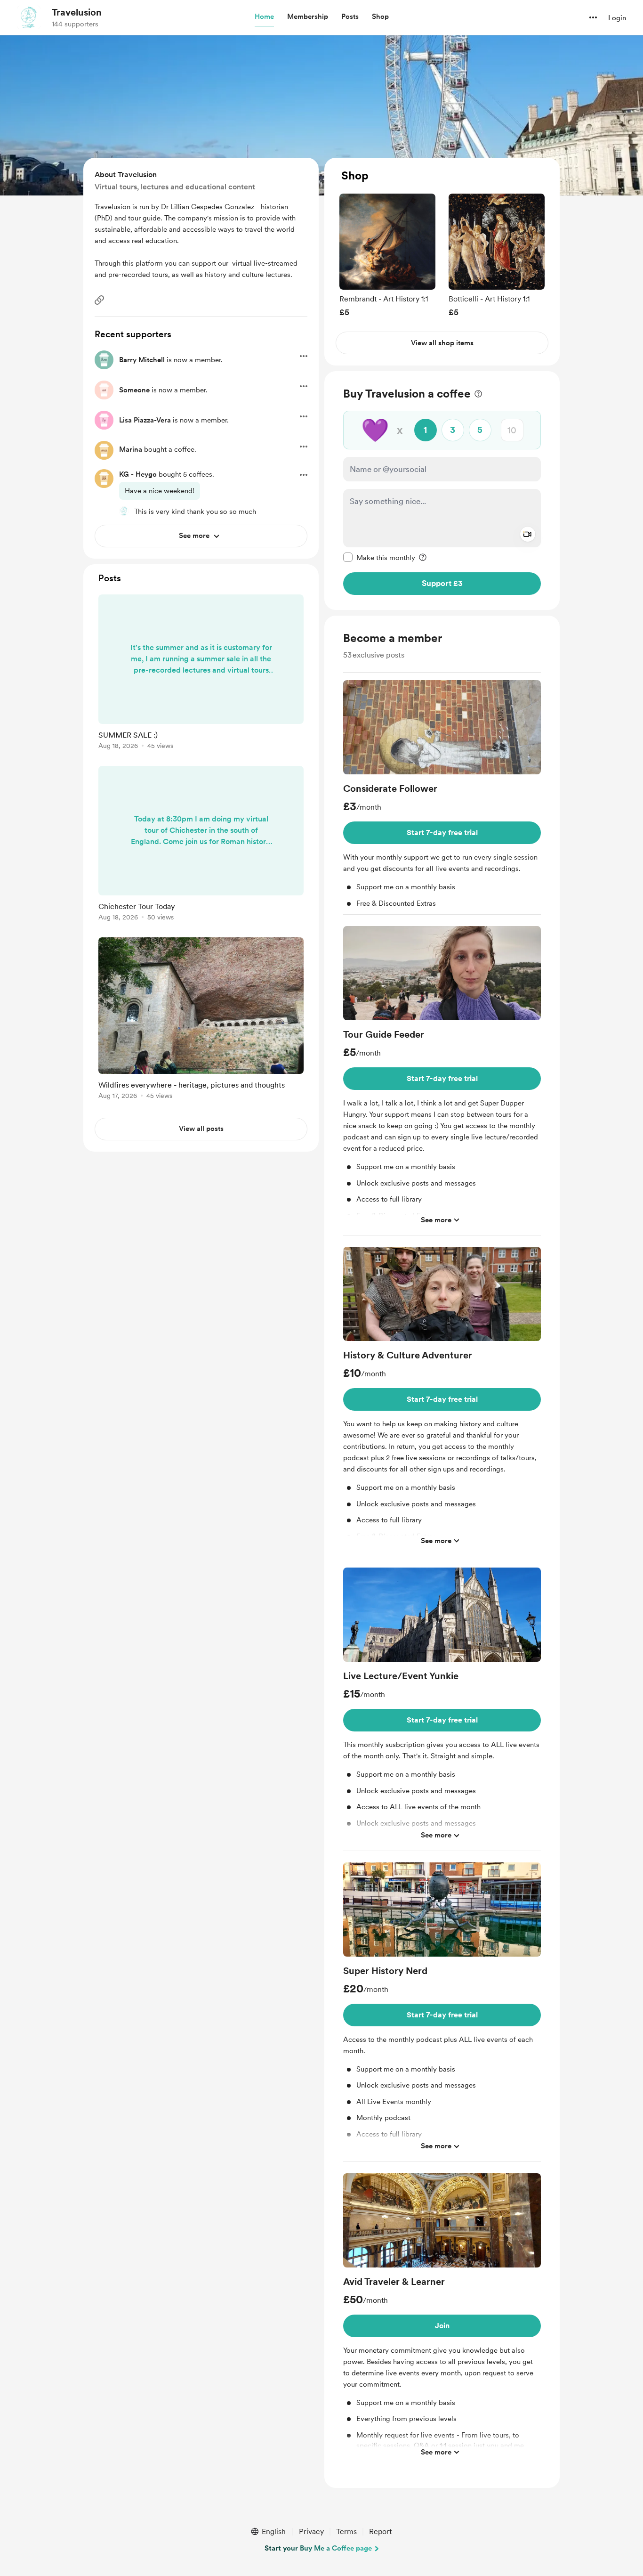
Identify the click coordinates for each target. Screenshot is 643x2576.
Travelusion (77, 12)
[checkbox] (379, 557)
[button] (264, 17)
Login (617, 18)
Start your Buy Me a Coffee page (318, 2548)
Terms (346, 2531)
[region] (442, 262)
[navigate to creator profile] (29, 17)
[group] (387, 255)
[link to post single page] (201, 674)
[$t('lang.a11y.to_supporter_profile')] (124, 511)
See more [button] (436, 1220)
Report (380, 2531)
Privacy (311, 2531)
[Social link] (99, 300)
